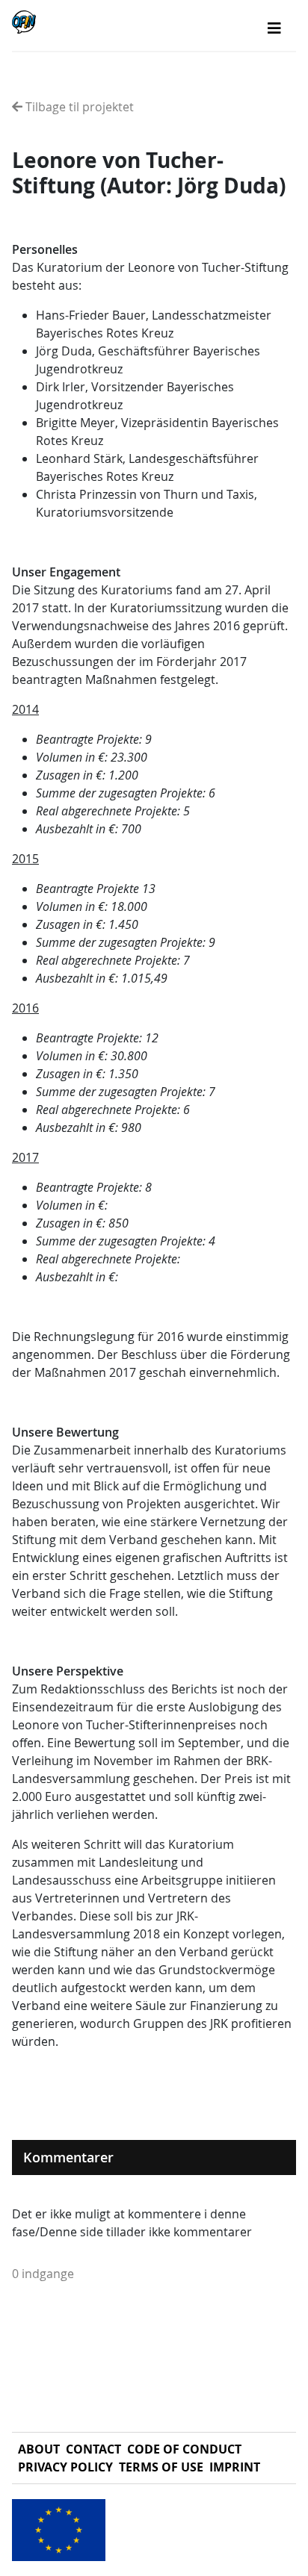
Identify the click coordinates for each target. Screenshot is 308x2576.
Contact (93, 2449)
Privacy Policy (65, 2467)
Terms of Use (161, 2467)
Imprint (235, 2467)
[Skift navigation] (274, 28)
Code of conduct (184, 2449)
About (39, 2449)
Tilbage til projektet (78, 107)
